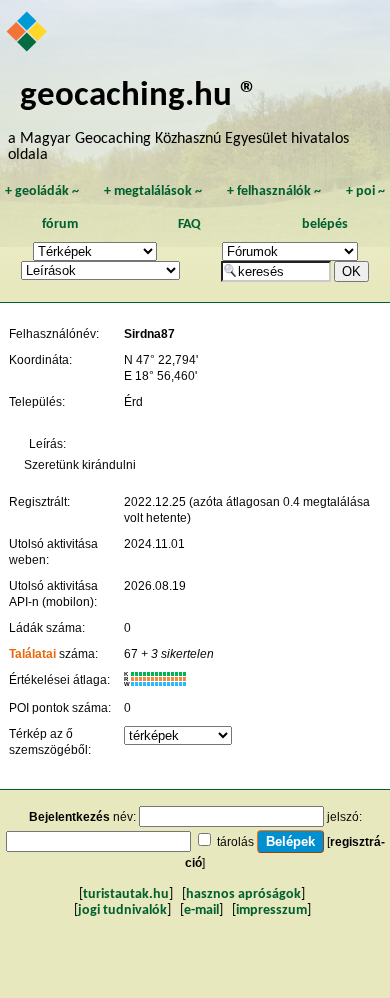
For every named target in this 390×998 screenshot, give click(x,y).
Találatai (32, 654)
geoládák (42, 191)
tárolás (235, 842)
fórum (60, 224)
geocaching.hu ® (139, 96)
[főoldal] (28, 33)
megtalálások (153, 191)
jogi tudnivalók (122, 910)
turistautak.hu (126, 894)
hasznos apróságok (243, 894)
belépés (325, 224)
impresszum (271, 910)
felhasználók (274, 191)
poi (365, 191)
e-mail (201, 910)
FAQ (189, 224)
